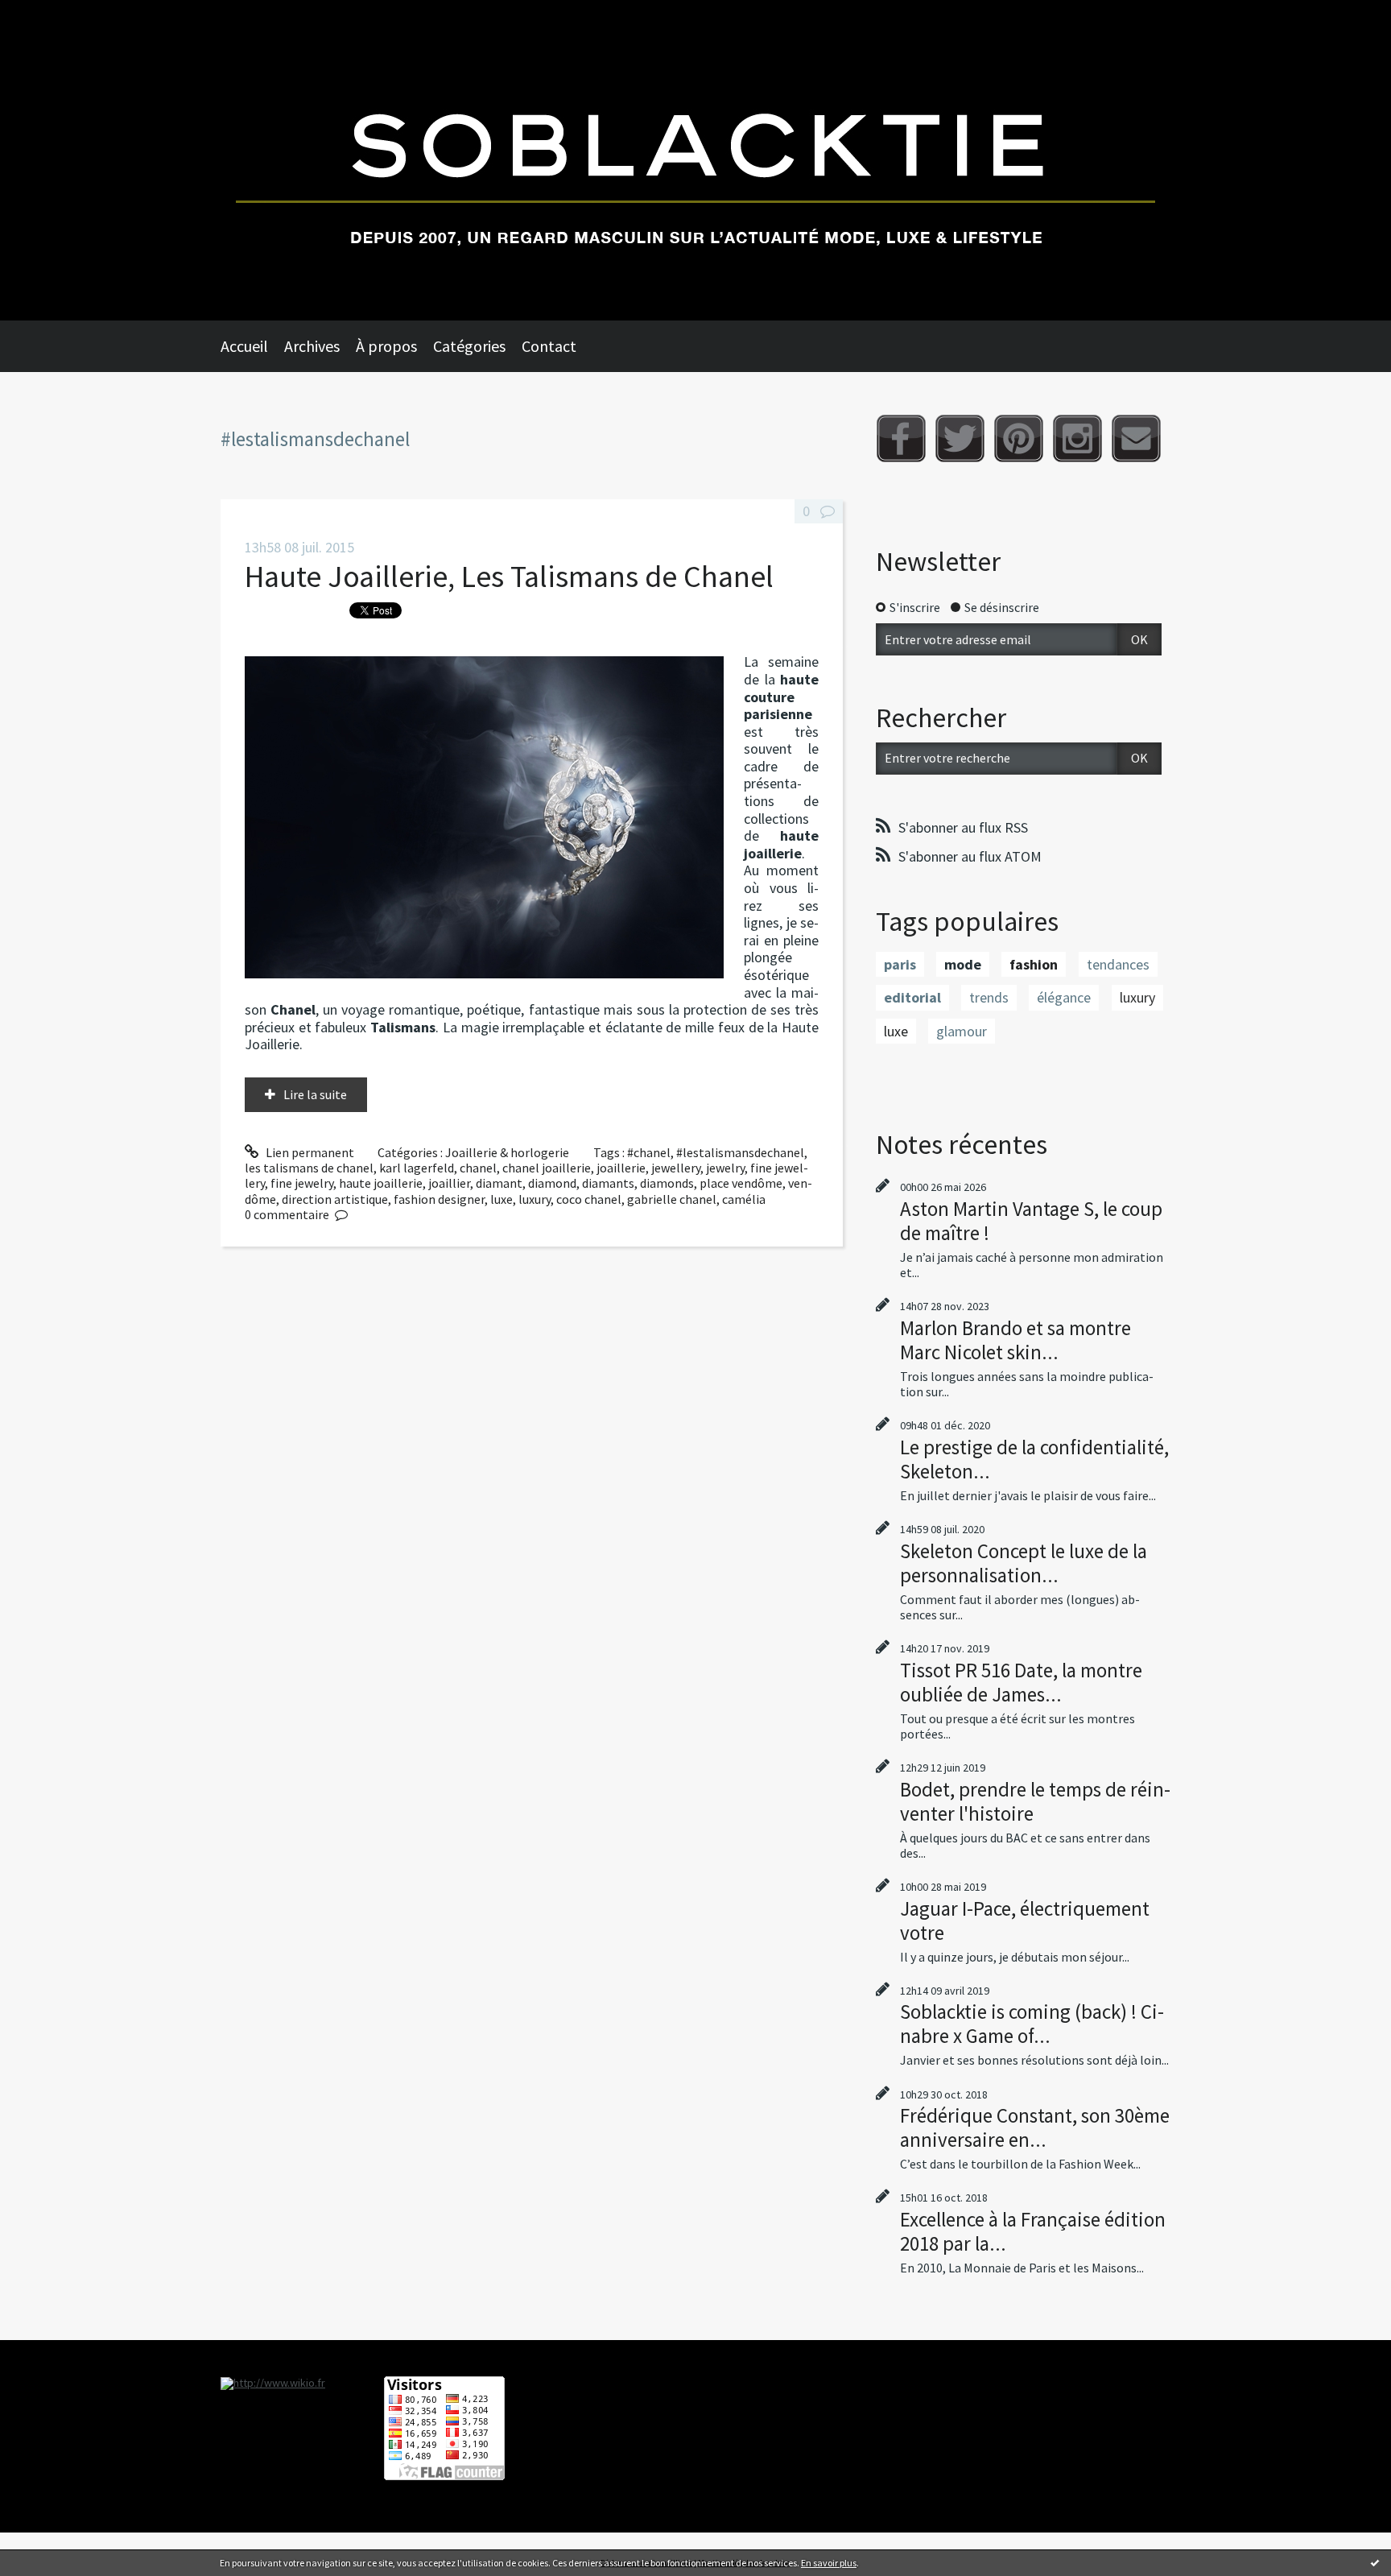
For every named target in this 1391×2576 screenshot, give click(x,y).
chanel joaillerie (547, 1168)
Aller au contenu (53, 14)
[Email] (1136, 438)
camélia (744, 1199)
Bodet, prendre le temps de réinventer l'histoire (1035, 1801)
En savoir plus (829, 2563)
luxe (502, 1199)
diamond (552, 1183)
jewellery (676, 1168)
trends (989, 997)
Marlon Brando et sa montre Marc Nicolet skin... (1015, 1340)
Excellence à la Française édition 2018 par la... (1033, 2231)
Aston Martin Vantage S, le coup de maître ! (1031, 1221)
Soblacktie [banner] (695, 160)
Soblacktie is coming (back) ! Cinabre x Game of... (1032, 2024)
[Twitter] (960, 438)
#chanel (649, 1152)
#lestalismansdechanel (740, 1152)
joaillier (449, 1183)
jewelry (725, 1168)
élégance (1064, 997)
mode (963, 964)
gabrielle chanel (672, 1199)
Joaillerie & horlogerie (507, 1152)
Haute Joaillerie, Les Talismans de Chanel (509, 576)
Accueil (244, 346)
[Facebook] (901, 438)
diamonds (667, 1183)
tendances (1118, 964)
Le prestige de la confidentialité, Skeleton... (1034, 1459)
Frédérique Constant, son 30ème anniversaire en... (1035, 2127)
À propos (386, 346)
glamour (962, 1031)
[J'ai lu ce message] (1375, 2562)
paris (900, 964)
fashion (1034, 964)
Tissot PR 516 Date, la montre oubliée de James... (1021, 1682)
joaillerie (621, 1168)
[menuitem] (252, 346)
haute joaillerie (381, 1183)
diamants (608, 1183)
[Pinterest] (1019, 438)
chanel (478, 1168)
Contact (549, 346)
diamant (499, 1183)
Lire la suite (315, 1094)
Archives (312, 346)
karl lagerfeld (417, 1168)
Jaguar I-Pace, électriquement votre (1025, 1921)
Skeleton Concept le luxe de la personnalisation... (1024, 1563)
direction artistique (335, 1199)
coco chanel (589, 1199)
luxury (535, 1199)
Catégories (469, 346)
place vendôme (741, 1183)
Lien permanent (309, 1152)
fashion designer (439, 1199)
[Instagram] (1077, 438)
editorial (912, 997)
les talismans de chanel (309, 1168)
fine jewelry (302, 1183)
